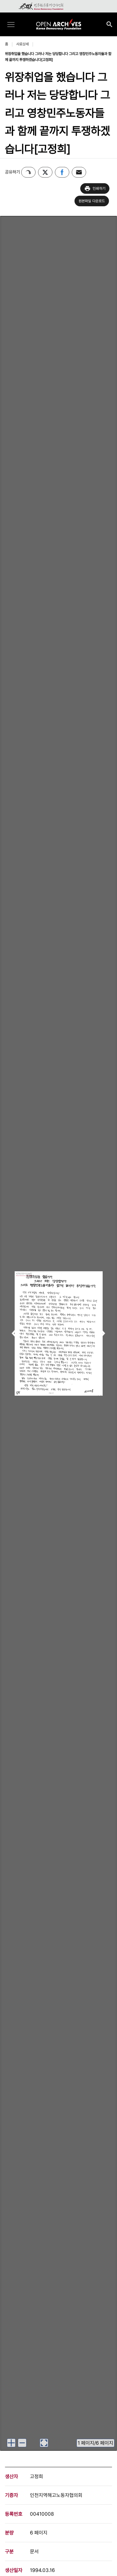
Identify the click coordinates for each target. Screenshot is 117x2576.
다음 (102, 1334)
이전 (15, 1334)
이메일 (79, 172)
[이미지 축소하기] (22, 2443)
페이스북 (62, 172)
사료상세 (22, 44)
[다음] (102, 1333)
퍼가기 (28, 172)
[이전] (15, 1333)
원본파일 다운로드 (92, 201)
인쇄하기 (99, 188)
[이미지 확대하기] (11, 2443)
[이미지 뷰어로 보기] (44, 2443)
